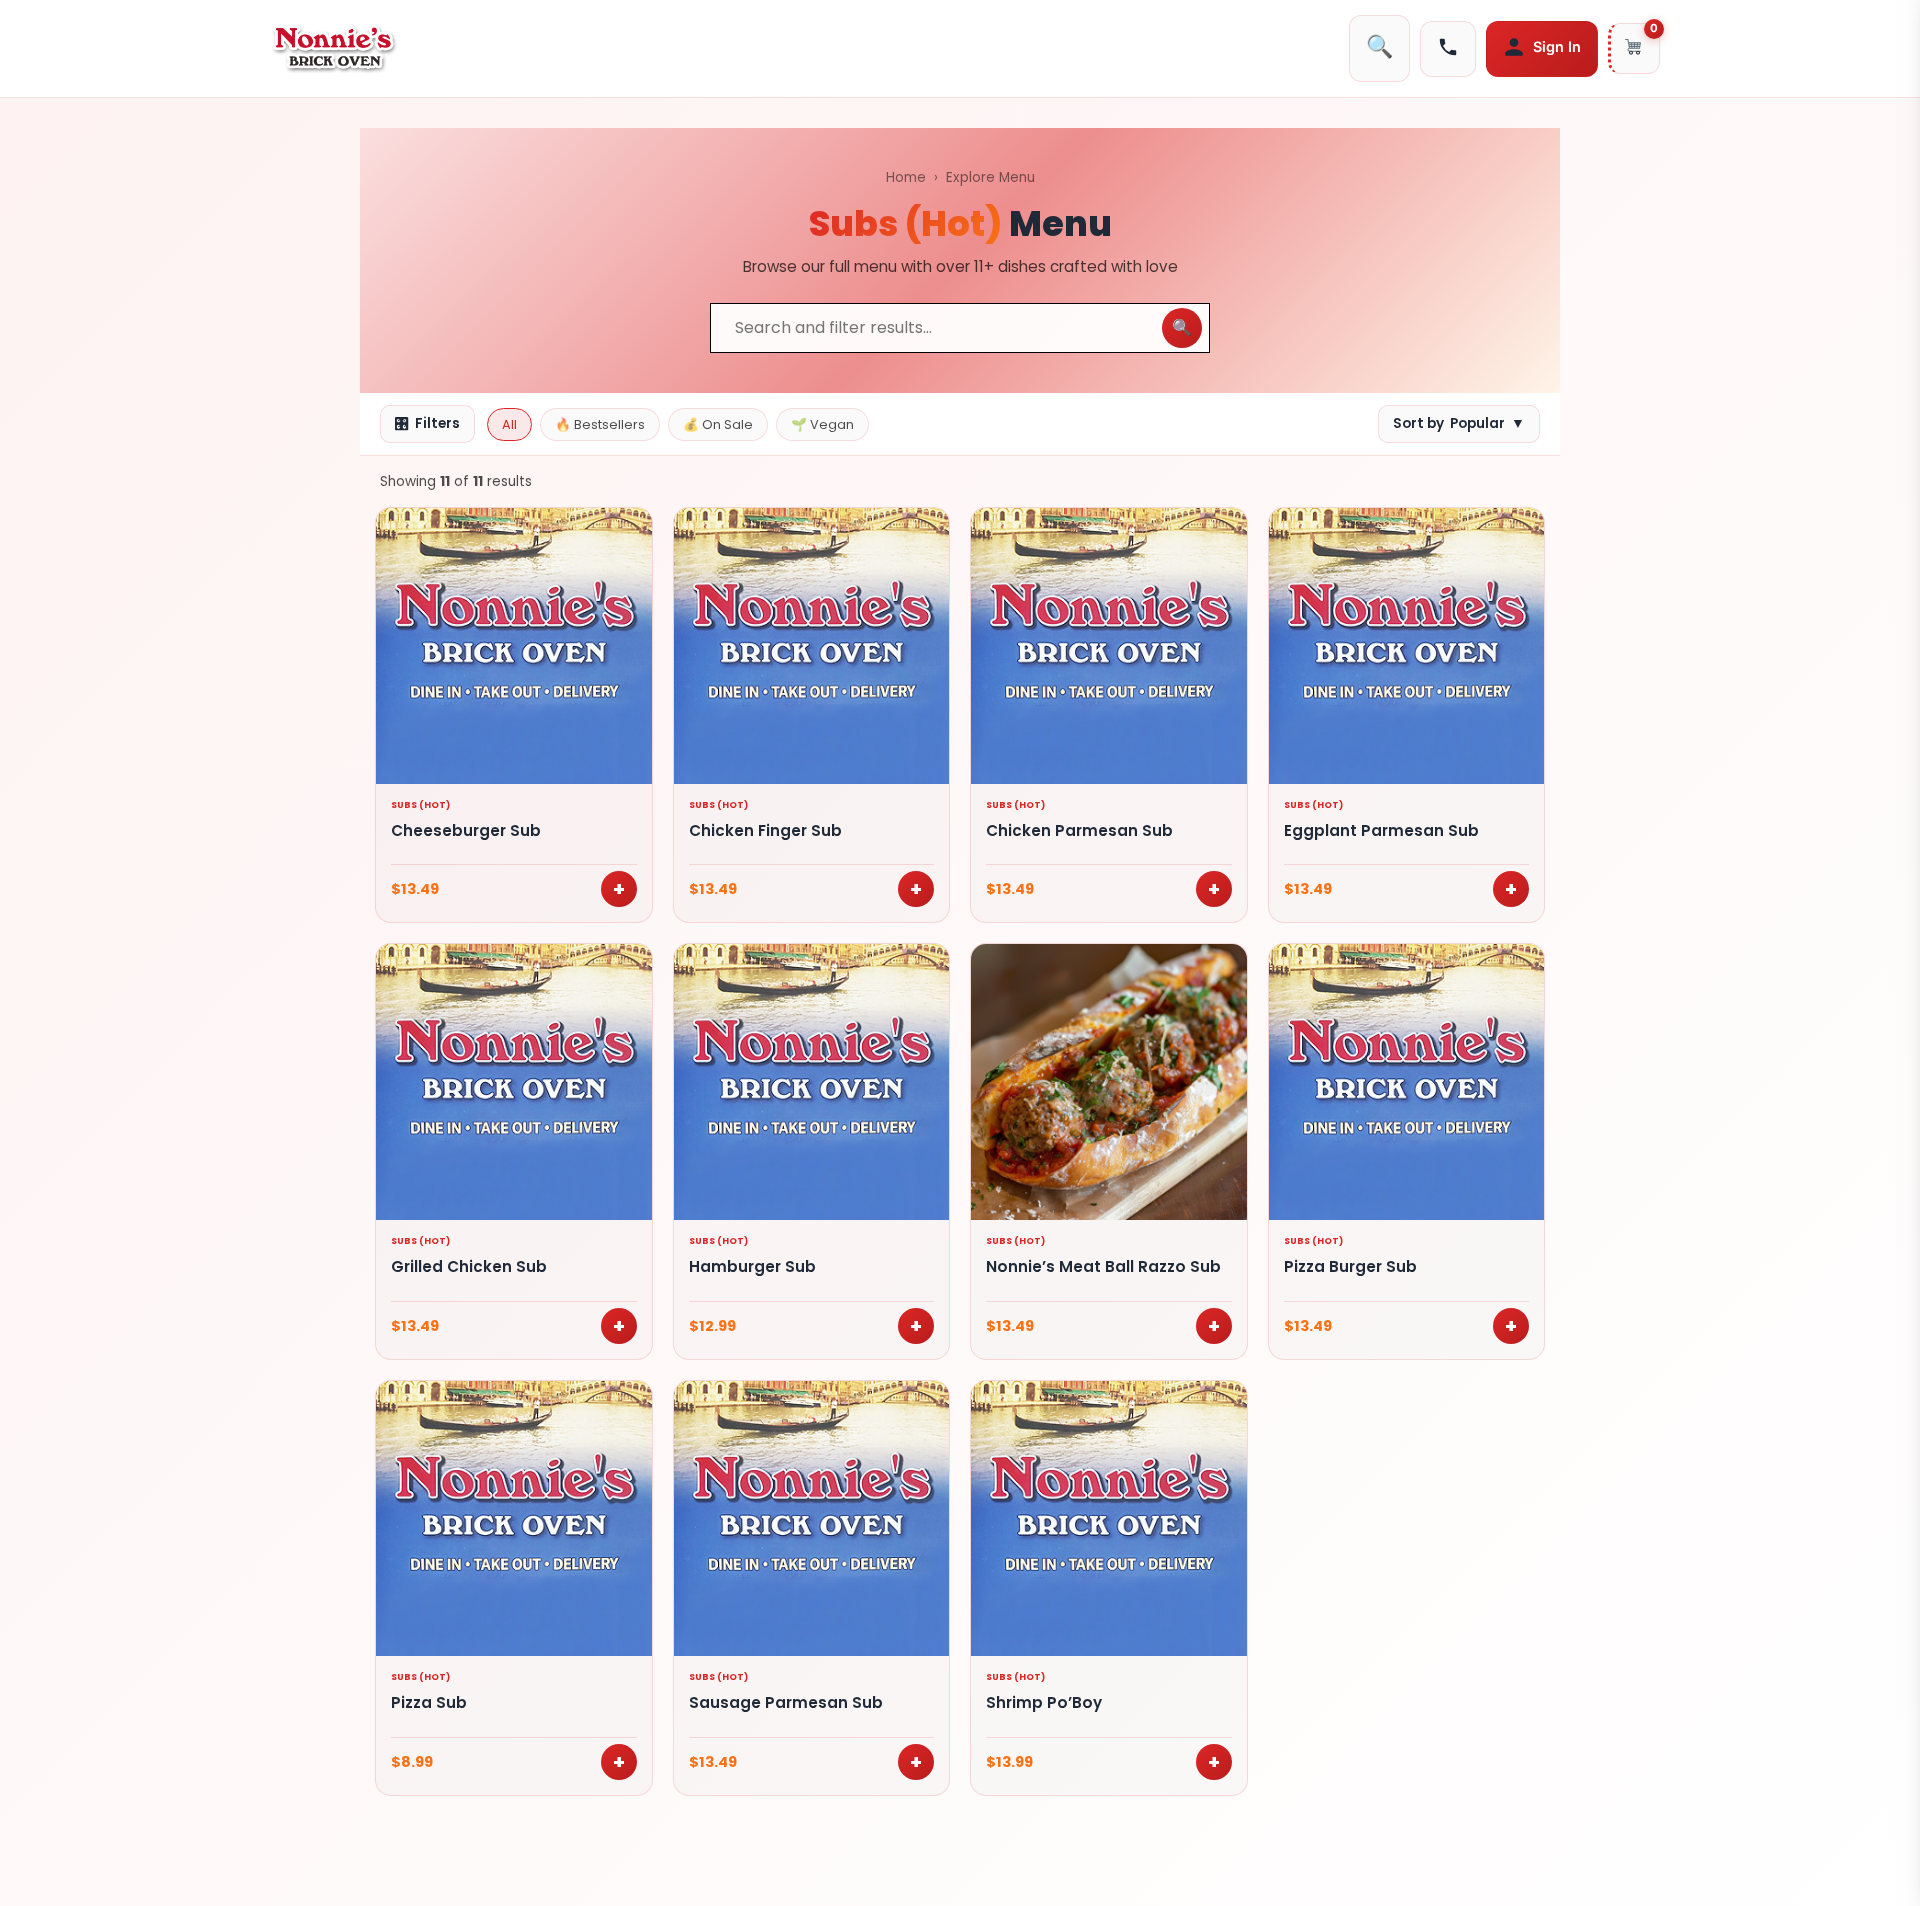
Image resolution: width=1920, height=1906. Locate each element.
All (509, 424)
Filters (427, 423)
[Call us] (1448, 49)
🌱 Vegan (822, 424)
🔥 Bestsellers (600, 424)
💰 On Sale (718, 424)
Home (906, 177)
